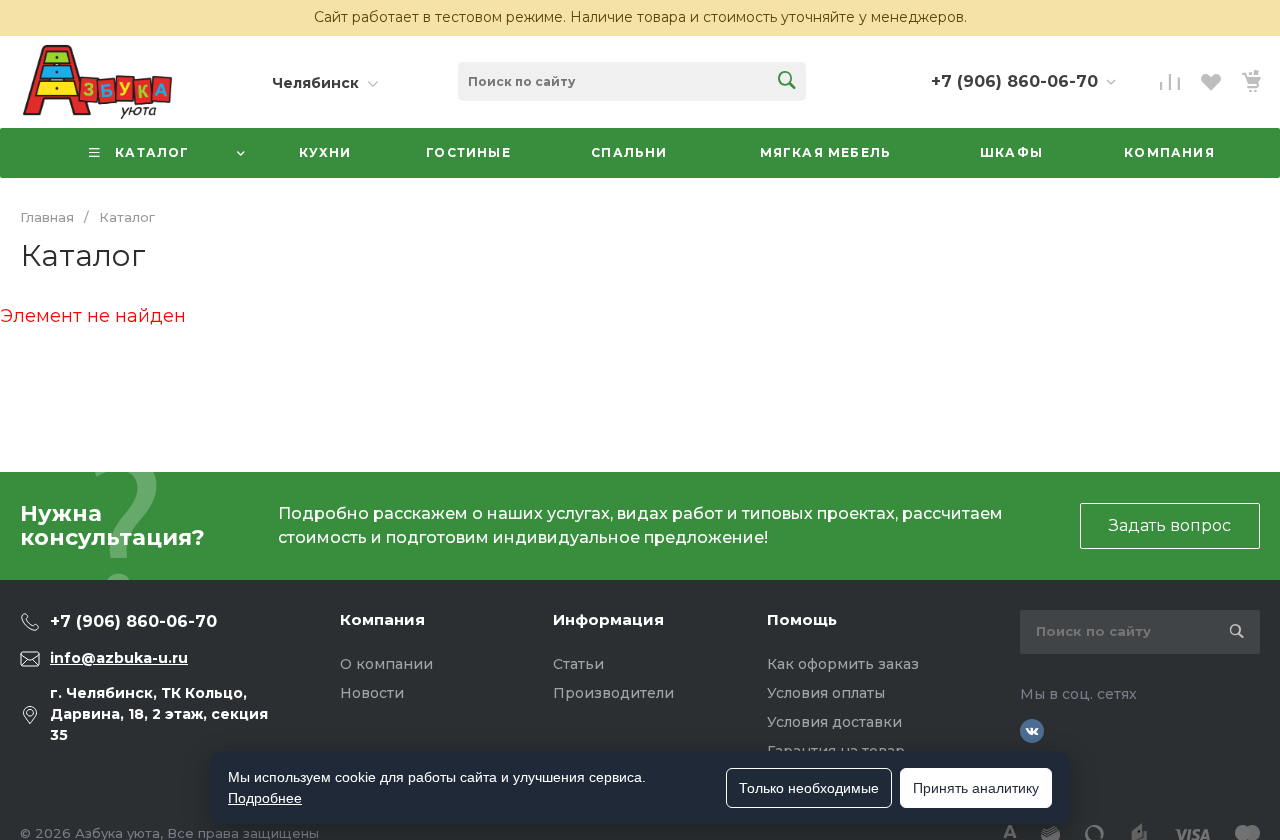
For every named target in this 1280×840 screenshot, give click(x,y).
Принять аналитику (976, 788)
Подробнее (265, 798)
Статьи (578, 664)
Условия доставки (834, 722)
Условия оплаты (826, 693)
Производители (613, 693)
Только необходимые (809, 788)
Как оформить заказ (843, 664)
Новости (372, 693)
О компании (386, 664)
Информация (608, 619)
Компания (382, 619)
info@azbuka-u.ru (119, 658)
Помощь (802, 619)
